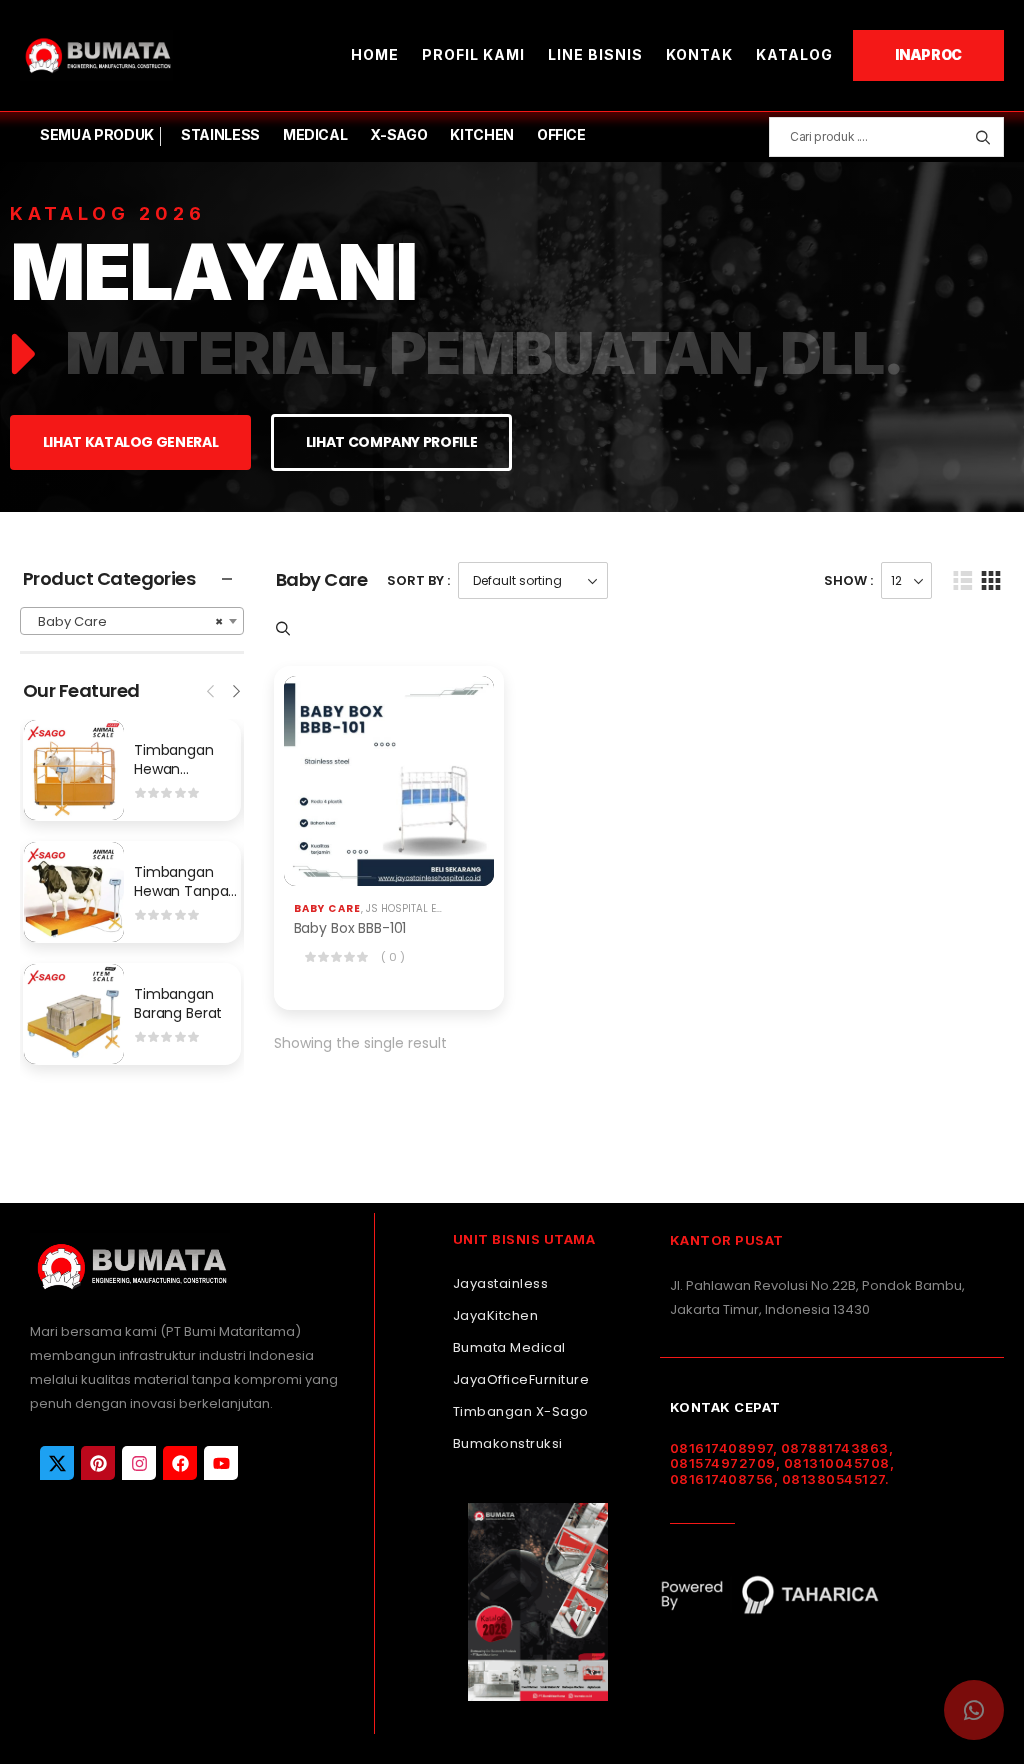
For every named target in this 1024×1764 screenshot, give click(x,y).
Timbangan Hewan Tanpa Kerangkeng (181, 891)
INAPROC (928, 54)
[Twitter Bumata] (57, 1463)
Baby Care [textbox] (126, 621)
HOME (375, 54)
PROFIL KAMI (473, 54)
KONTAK (699, 54)
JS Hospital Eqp (407, 908)
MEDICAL (315, 134)
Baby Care (328, 908)
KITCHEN (482, 134)
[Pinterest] (98, 1463)
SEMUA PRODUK (97, 134)
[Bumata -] (96, 55)
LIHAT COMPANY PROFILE (392, 442)
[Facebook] (180, 1463)
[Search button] (982, 137)
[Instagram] (139, 1463)
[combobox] (132, 621)
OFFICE (561, 134)
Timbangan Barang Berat (178, 1004)
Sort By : (418, 580)
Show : (848, 580)
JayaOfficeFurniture (521, 1379)
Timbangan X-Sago (521, 1411)
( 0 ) (393, 957)
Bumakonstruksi (508, 1443)
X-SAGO (398, 134)
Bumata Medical (509, 1347)
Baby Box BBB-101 (350, 928)
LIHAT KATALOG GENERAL (131, 442)
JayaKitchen (496, 1315)
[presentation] (212, 689)
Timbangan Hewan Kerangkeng (175, 769)
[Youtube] (221, 1463)
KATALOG (794, 54)
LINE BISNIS (595, 54)
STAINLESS (220, 134)
